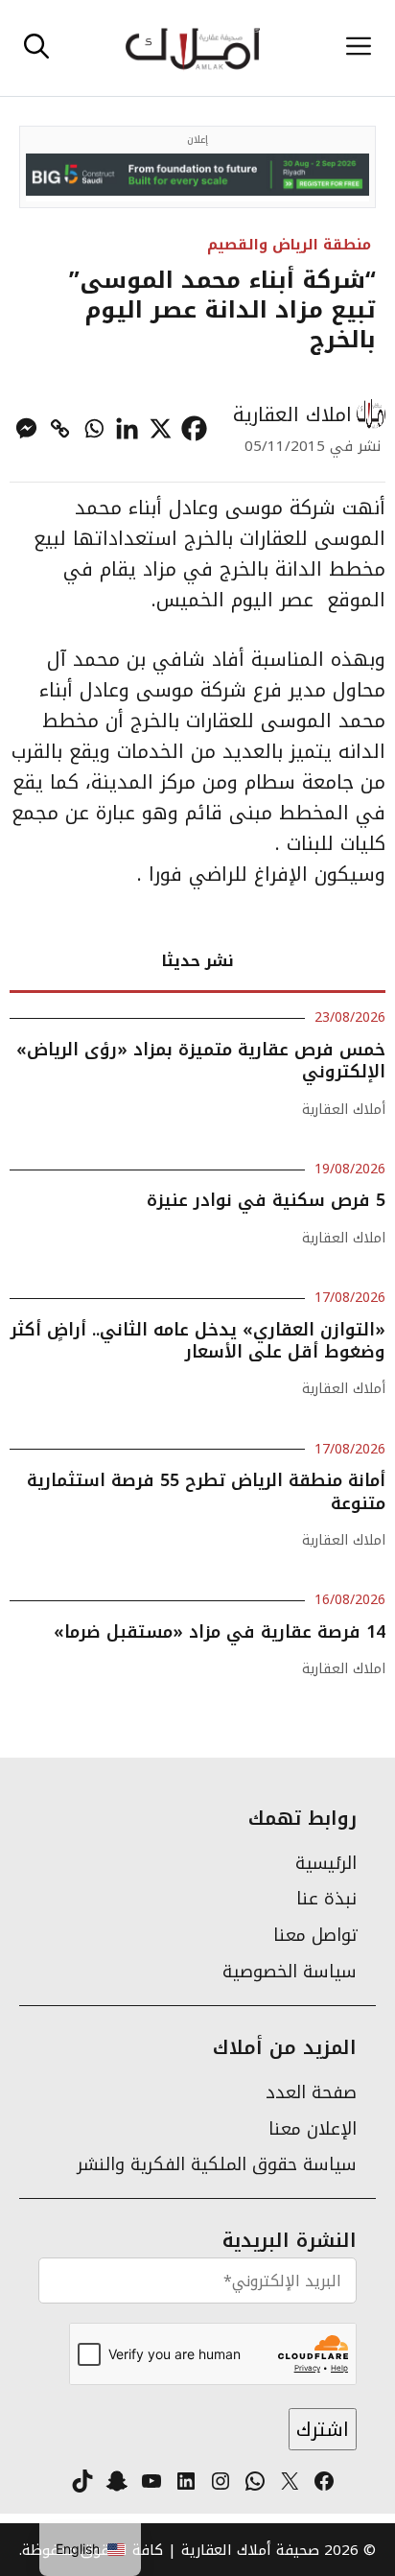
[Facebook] (194, 428)
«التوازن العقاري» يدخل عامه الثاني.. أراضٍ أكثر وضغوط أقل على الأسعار (198, 1341)
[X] (161, 428)
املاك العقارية (292, 414)
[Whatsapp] (93, 428)
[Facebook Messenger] (26, 428)
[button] (36, 48)
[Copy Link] (60, 428)
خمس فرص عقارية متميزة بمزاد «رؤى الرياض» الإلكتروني (201, 1061)
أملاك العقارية (344, 1110)
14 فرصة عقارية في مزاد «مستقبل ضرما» (220, 1632)
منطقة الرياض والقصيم (289, 244)
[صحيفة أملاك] (192, 48)
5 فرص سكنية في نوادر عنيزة (266, 1200)
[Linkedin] (127, 428)
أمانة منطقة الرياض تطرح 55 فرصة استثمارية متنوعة (206, 1491)
